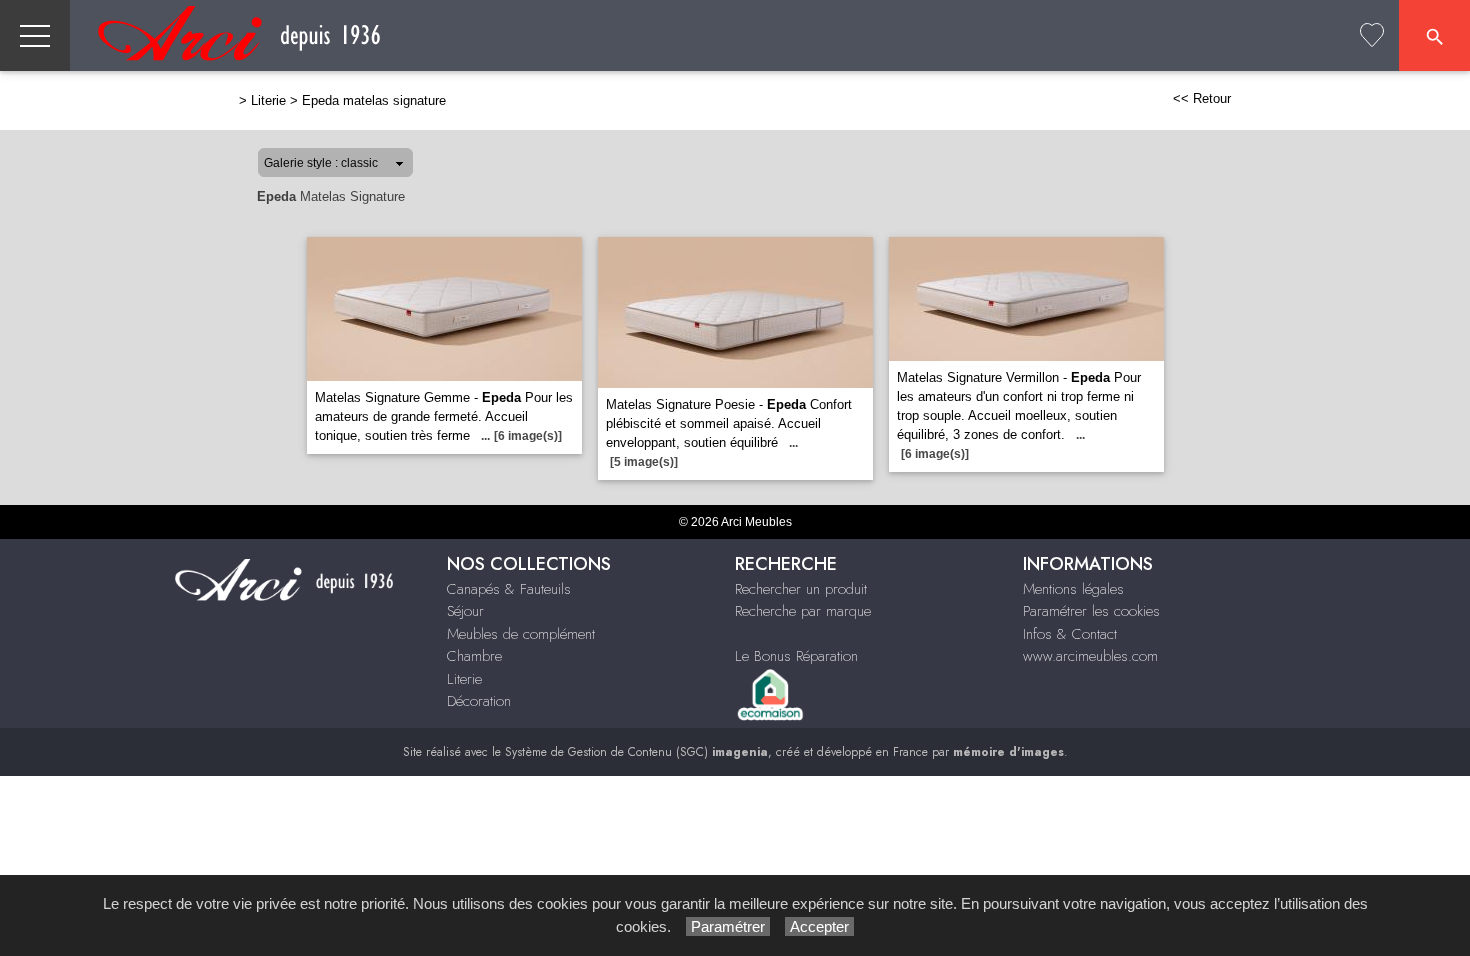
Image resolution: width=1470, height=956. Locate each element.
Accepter (819, 926)
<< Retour (1202, 98)
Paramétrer (728, 926)
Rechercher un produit (801, 589)
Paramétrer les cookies (1091, 611)
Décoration (479, 701)
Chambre (474, 656)
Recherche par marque (803, 611)
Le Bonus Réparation (796, 656)
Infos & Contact (1070, 634)
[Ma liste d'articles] (1372, 35)
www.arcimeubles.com (1090, 656)
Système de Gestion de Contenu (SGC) (636, 752)
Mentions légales (1073, 589)
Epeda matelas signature (374, 100)
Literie (268, 100)
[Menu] (35, 35)
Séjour (465, 611)
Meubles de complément (521, 634)
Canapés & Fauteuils (509, 589)
